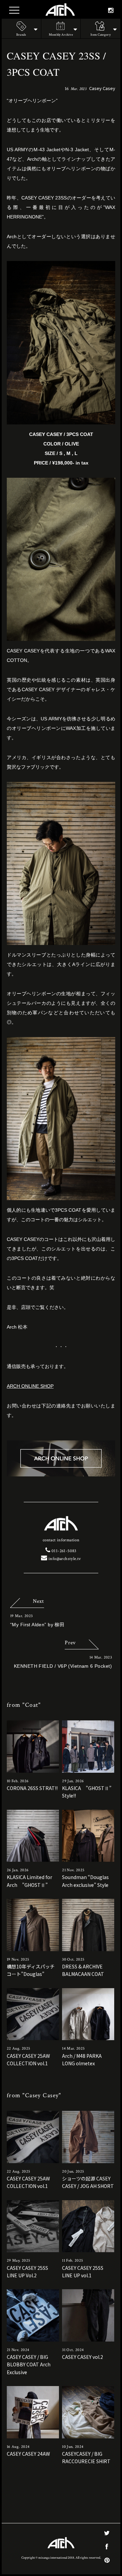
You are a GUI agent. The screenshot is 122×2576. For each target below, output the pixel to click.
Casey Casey (102, 88)
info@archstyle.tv (64, 1559)
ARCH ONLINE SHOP (30, 1386)
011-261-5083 (63, 1551)
